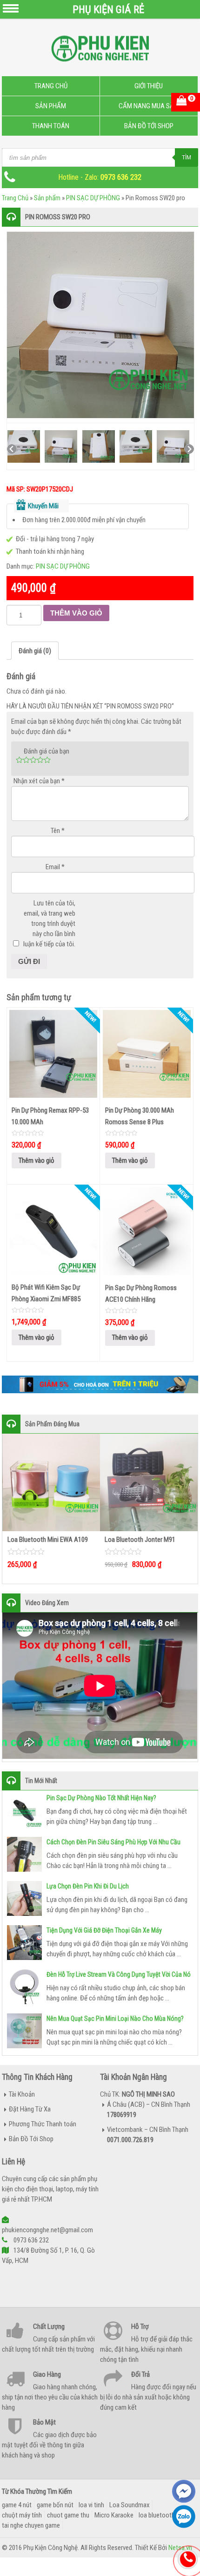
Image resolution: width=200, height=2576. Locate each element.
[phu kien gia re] (100, 52)
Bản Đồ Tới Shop (149, 126)
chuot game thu (68, 2515)
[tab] (35, 651)
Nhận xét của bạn (39, 781)
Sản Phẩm (51, 106)
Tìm (187, 157)
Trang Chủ (51, 86)
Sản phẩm (47, 198)
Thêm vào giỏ (76, 613)
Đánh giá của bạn (47, 751)
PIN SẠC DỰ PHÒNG (93, 198)
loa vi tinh (91, 2505)
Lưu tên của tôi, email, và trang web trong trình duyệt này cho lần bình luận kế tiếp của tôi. (49, 924)
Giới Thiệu (149, 86)
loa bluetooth (157, 2515)
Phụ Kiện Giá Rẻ (108, 9)
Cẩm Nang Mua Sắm (149, 106)
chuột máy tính (22, 2515)
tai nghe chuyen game (31, 2525)
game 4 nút (17, 2505)
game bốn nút (55, 2505)
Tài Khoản (22, 2094)
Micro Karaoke (114, 2515)
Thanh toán (51, 126)
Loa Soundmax (130, 2505)
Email (55, 867)
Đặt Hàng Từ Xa (30, 2109)
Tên (58, 831)
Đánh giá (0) (35, 651)
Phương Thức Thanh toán (43, 2124)
